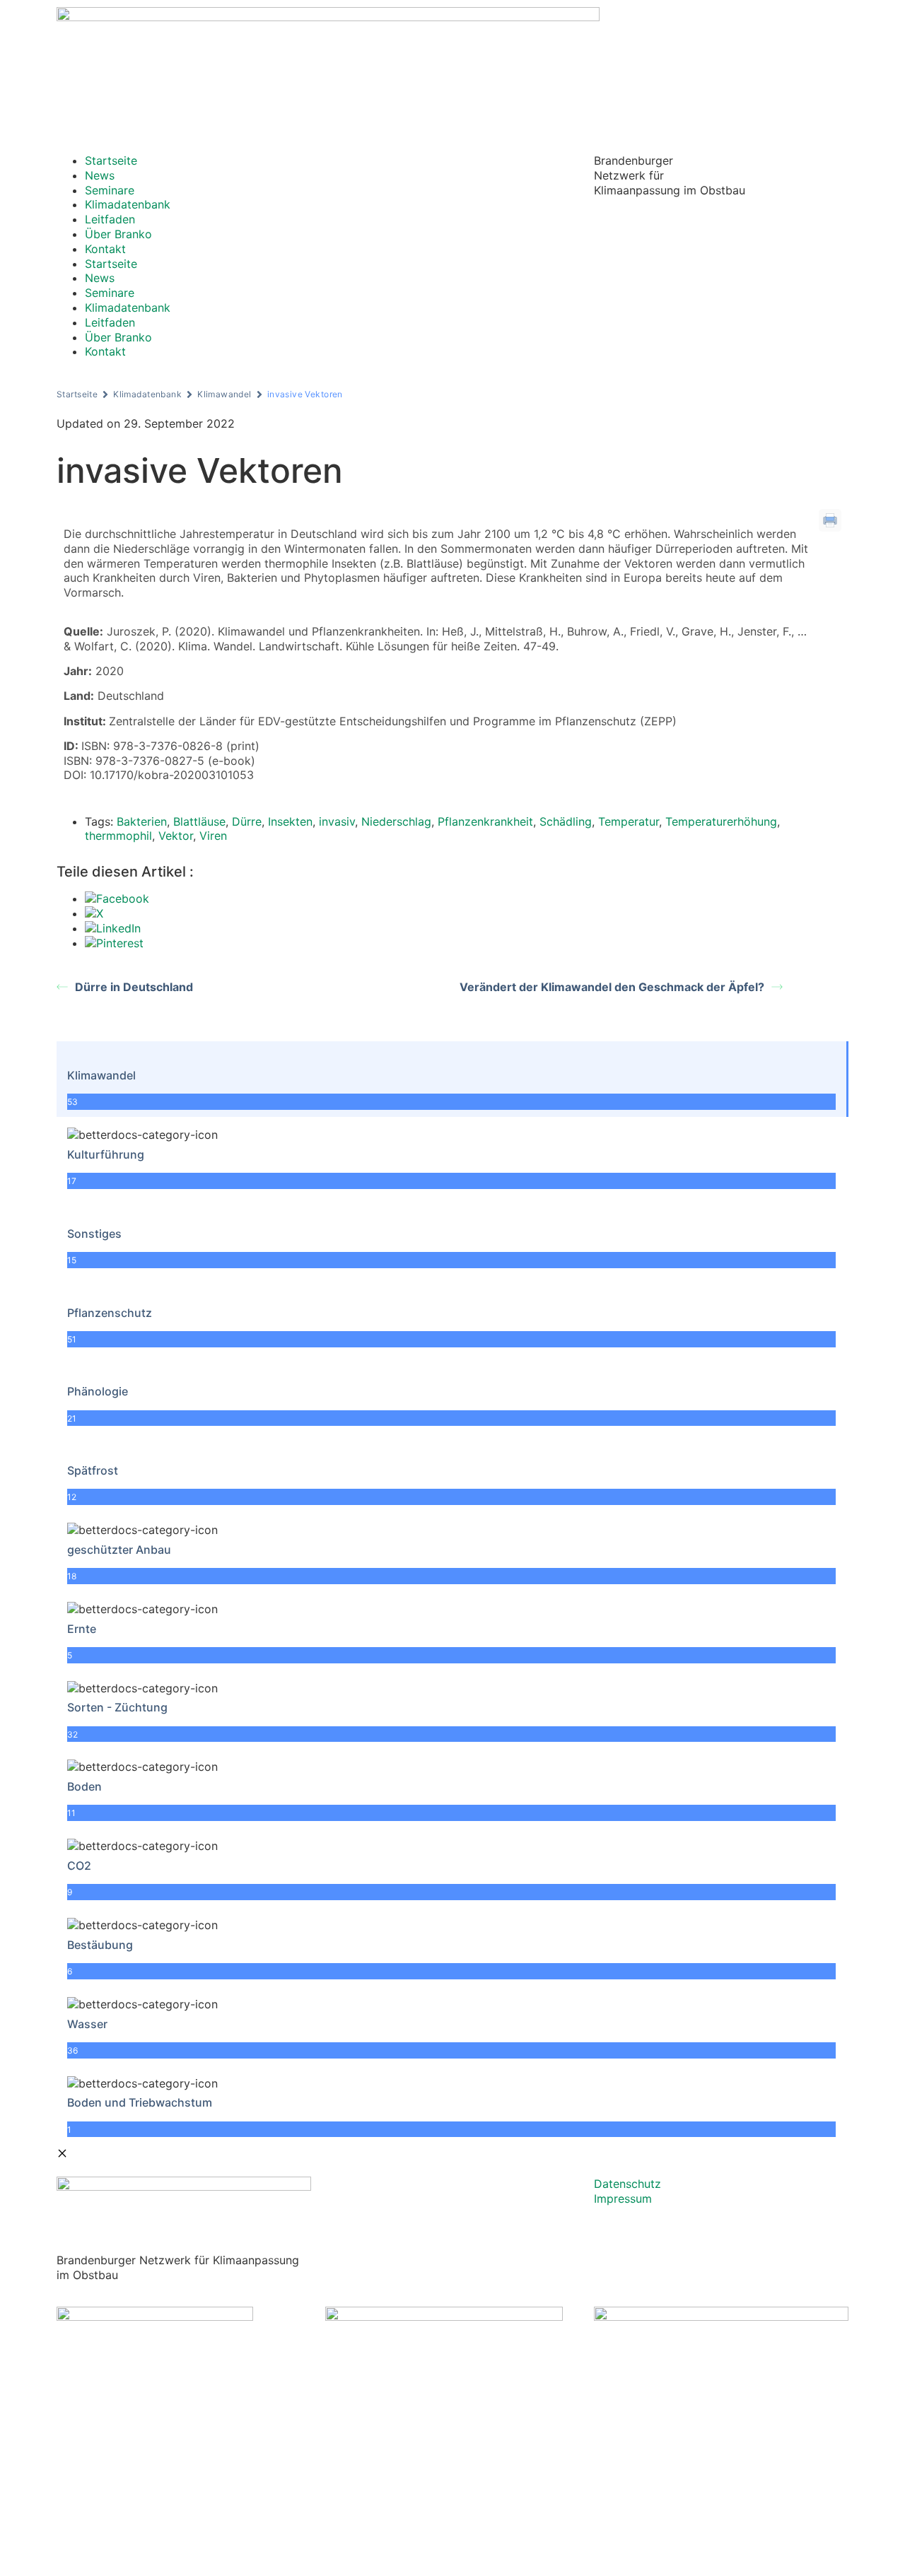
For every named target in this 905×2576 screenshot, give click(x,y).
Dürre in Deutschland (134, 987)
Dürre (247, 821)
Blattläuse (199, 821)
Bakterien (142, 821)
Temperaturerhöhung (721, 821)
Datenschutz (627, 2184)
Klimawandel (224, 394)
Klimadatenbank (128, 204)
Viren (213, 836)
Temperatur (629, 821)
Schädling (566, 821)
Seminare (110, 190)
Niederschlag (396, 821)
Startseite (111, 160)
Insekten (290, 821)
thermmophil (118, 836)
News (100, 175)
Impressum (623, 2199)
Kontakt (105, 249)
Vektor (176, 836)
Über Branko (118, 234)
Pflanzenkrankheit (485, 821)
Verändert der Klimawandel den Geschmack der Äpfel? (612, 987)
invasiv (337, 821)
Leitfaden (110, 219)
